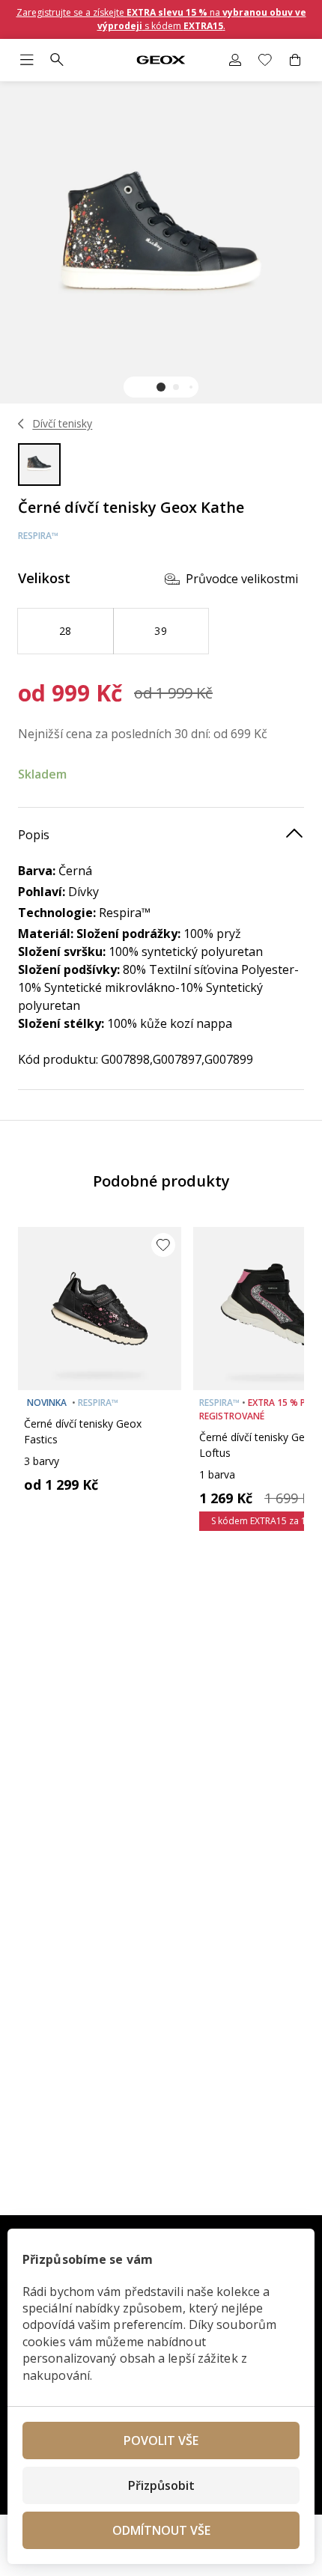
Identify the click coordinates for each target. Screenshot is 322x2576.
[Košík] (295, 60)
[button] (161, 387)
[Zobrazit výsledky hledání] (57, 60)
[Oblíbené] (265, 60)
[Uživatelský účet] (235, 60)
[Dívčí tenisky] (21, 424)
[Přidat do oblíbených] (163, 1245)
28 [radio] (66, 631)
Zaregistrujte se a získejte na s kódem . (161, 19)
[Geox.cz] (161, 60)
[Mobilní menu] (27, 60)
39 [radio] (161, 631)
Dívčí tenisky (62, 423)
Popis (34, 835)
